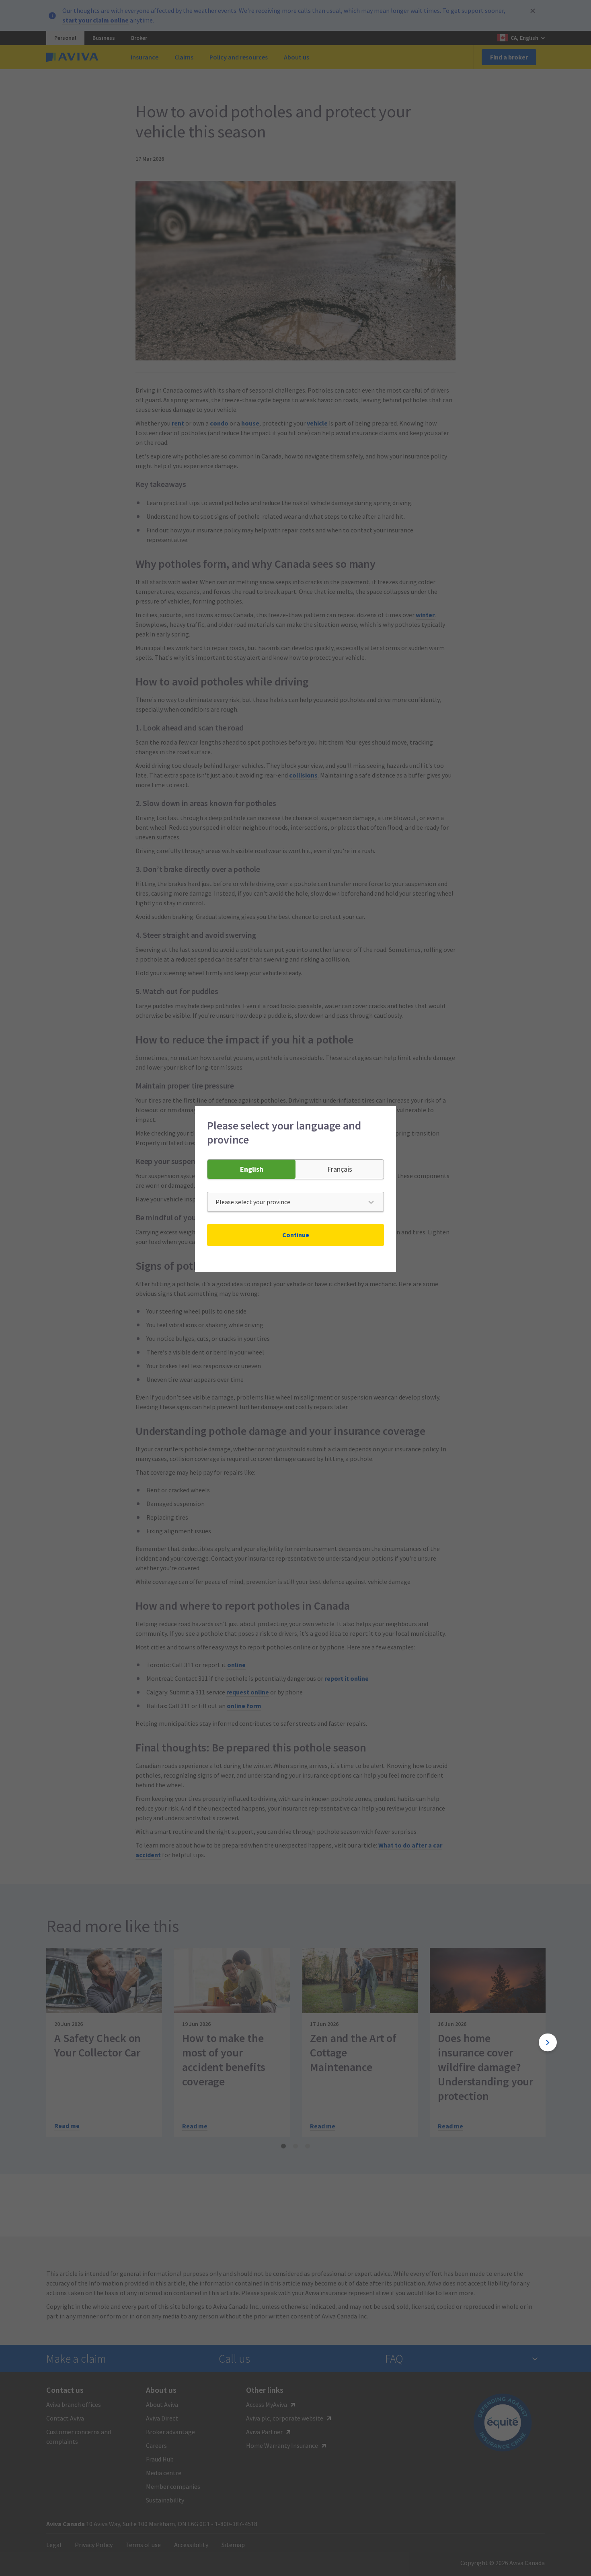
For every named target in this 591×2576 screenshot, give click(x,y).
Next (548, 2043)
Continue (296, 1235)
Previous (43, 2043)
